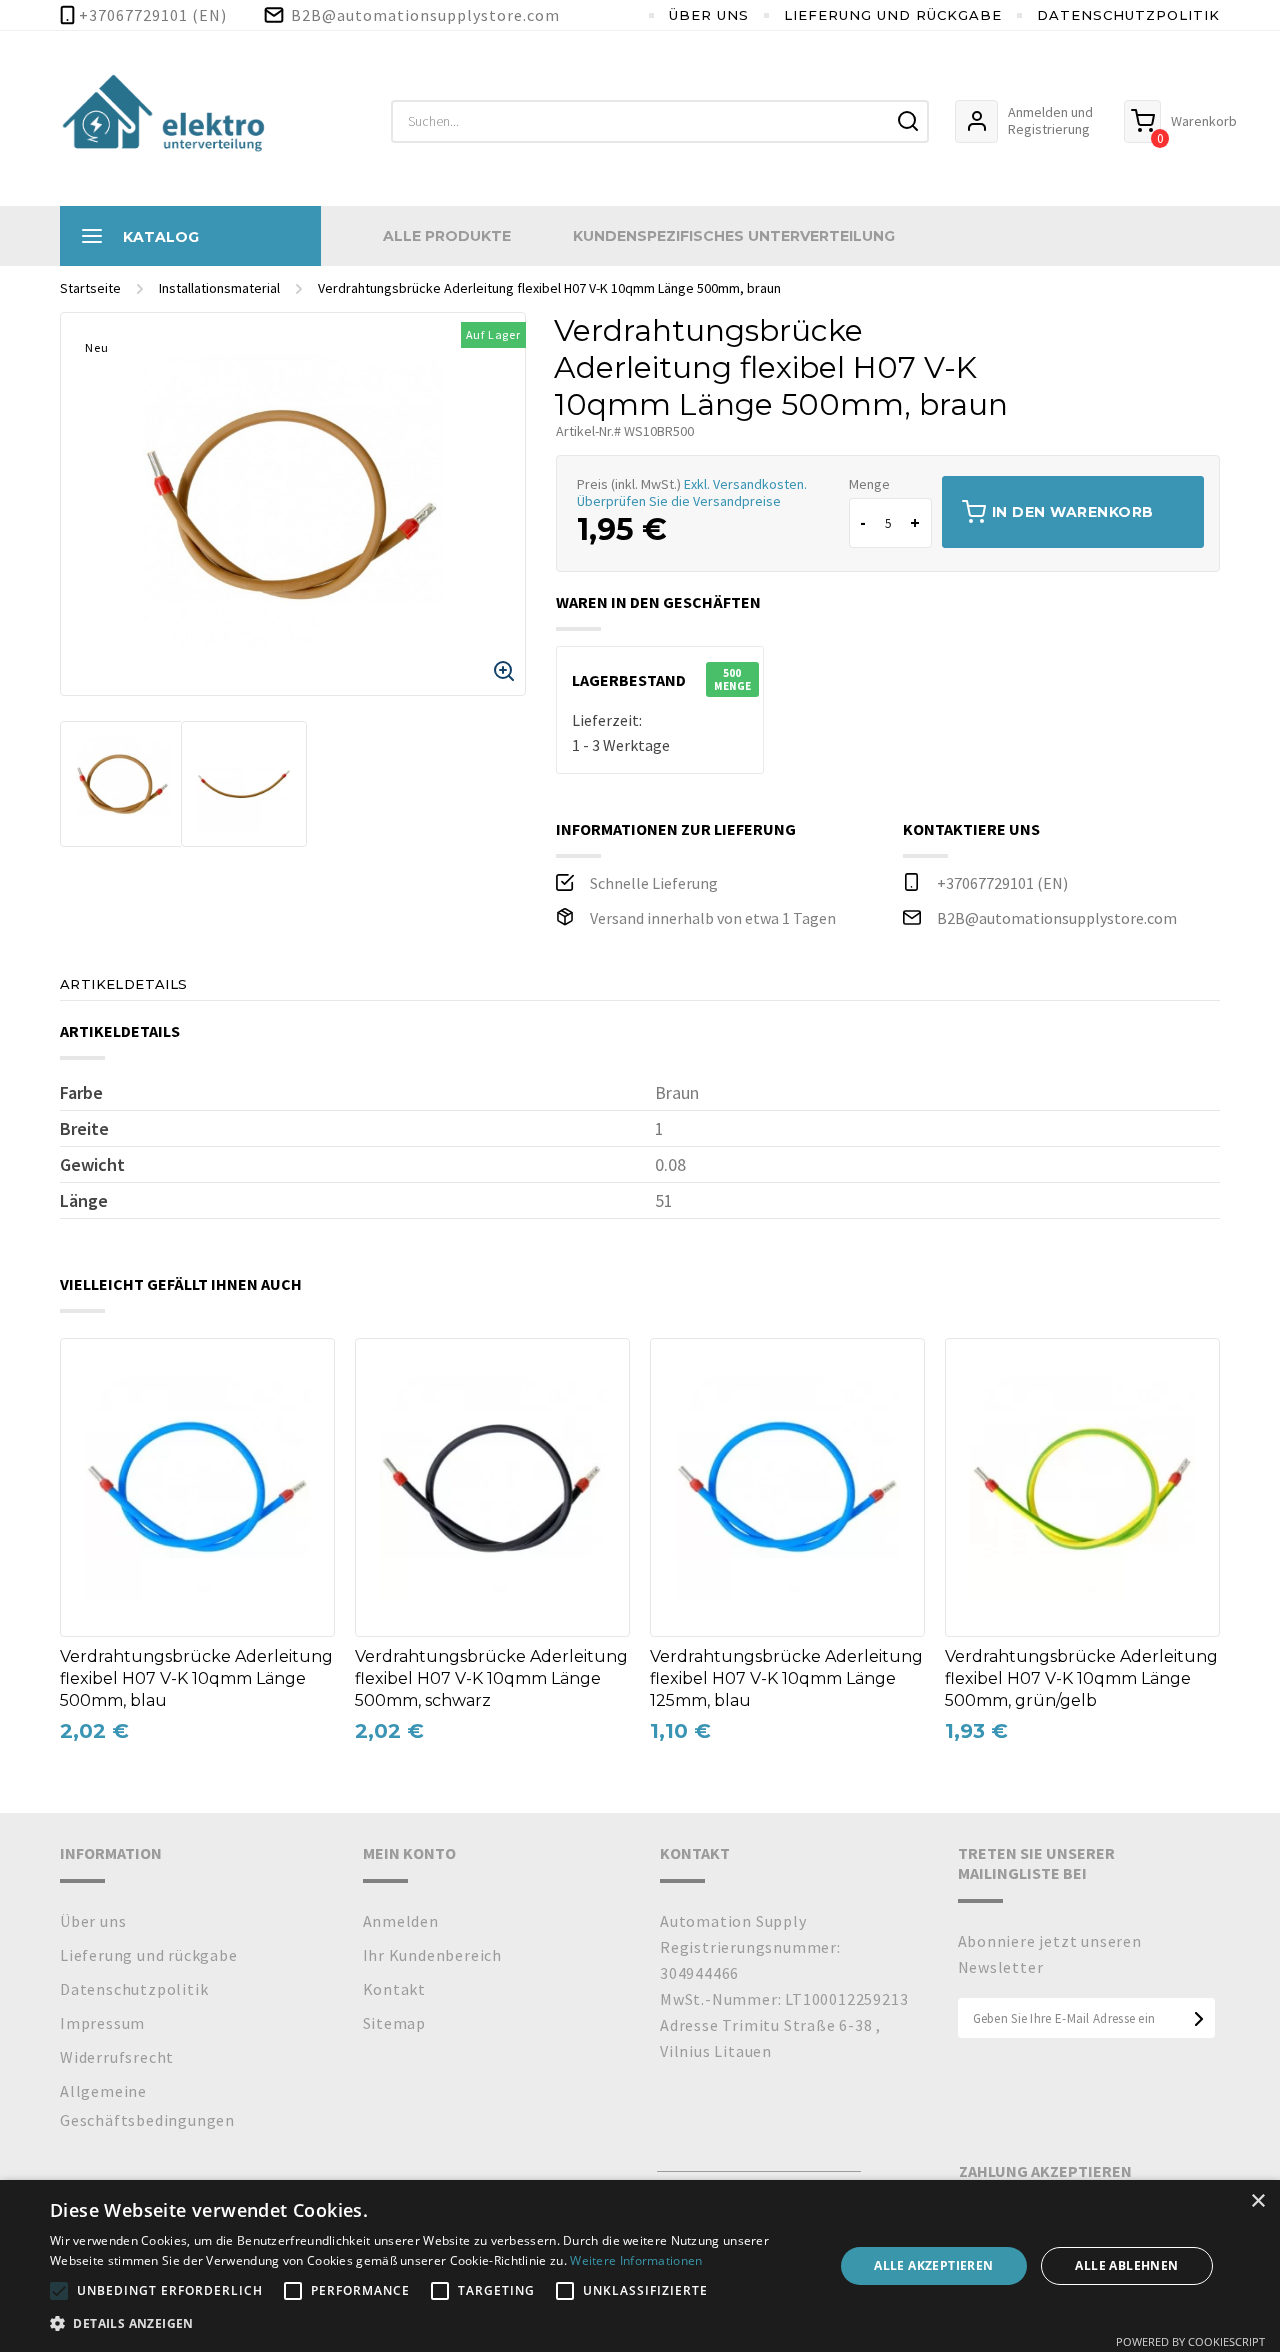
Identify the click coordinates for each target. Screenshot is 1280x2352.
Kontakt (395, 1989)
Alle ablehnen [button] (1126, 2265)
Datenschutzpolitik (1128, 15)
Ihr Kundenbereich (433, 1955)
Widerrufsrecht (117, 2057)
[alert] (640, 2266)
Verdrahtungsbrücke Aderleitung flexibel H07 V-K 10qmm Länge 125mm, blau (786, 1678)
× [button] (1257, 2201)
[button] (430, 2324)
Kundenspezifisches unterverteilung (734, 236)
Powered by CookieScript (1190, 2341)
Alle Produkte (447, 236)
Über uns (709, 15)
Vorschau (89, 1409)
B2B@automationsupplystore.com (1057, 918)
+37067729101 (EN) (1002, 883)
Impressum (102, 2023)
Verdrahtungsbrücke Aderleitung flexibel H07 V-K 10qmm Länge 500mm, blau (196, 1678)
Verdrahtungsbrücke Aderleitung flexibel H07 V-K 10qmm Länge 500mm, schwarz (491, 1678)
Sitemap (395, 2023)
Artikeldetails (124, 984)
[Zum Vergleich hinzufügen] (89, 1368)
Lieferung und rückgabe (893, 15)
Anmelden (401, 1921)
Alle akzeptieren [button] (933, 2265)
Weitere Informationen (636, 2260)
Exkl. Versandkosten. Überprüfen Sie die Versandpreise (692, 492)
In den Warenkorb (1073, 512)
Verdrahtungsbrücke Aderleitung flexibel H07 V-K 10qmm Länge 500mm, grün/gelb (1081, 1678)
